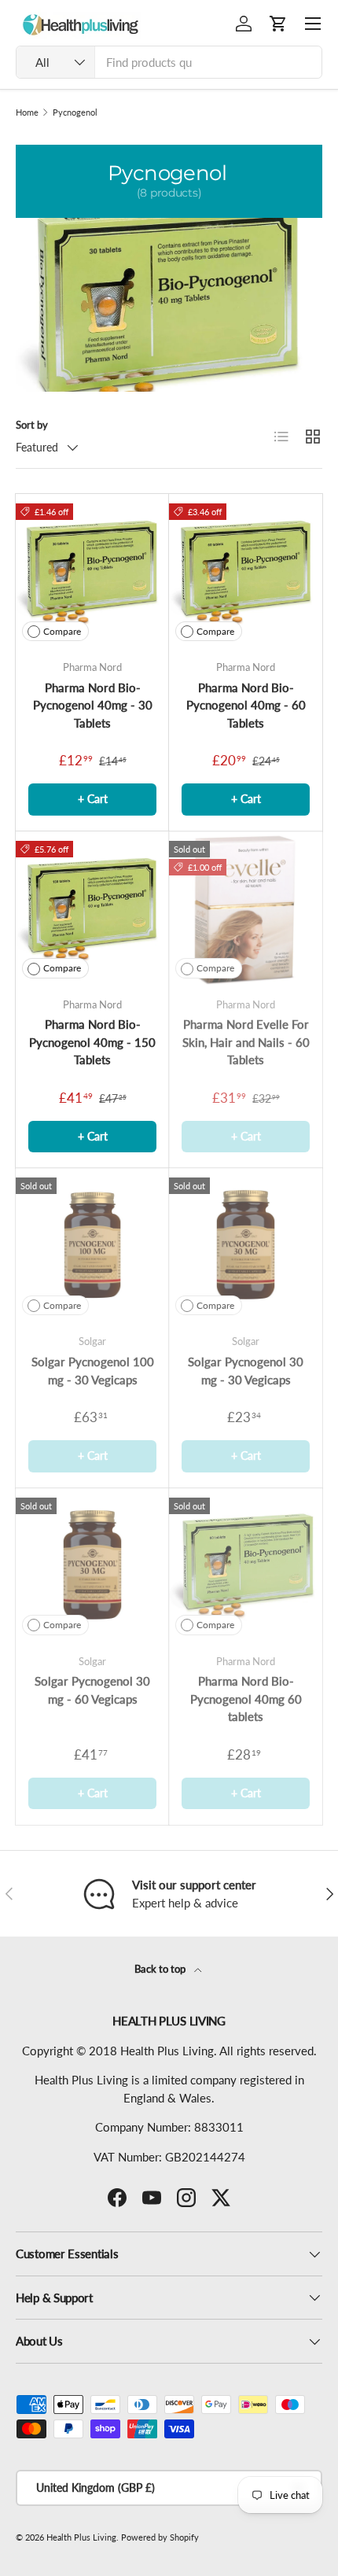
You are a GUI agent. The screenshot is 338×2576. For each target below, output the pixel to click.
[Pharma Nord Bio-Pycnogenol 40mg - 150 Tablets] (92, 908)
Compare (62, 631)
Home (27, 112)
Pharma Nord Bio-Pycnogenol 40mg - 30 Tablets (93, 705)
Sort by (32, 425)
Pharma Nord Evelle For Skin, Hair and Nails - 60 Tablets (246, 1042)
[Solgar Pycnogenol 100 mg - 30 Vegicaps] (92, 1245)
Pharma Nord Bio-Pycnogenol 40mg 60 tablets (246, 1699)
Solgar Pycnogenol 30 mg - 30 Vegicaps (246, 1371)
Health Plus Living (81, 2537)
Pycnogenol (75, 112)
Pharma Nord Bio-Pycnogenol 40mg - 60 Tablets (246, 705)
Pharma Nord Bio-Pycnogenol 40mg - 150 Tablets (92, 1042)
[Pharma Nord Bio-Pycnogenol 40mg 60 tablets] (246, 1565)
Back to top (161, 1969)
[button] (278, 24)
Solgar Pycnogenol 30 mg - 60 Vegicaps (92, 1690)
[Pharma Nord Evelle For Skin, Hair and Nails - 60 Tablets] (246, 908)
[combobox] (169, 62)
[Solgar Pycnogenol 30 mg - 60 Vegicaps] (92, 1565)
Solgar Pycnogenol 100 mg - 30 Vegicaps (93, 1371)
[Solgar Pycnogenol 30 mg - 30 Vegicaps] (246, 1245)
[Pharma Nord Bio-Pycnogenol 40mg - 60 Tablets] (246, 571)
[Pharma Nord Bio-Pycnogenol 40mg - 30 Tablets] (92, 571)
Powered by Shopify (160, 2537)
